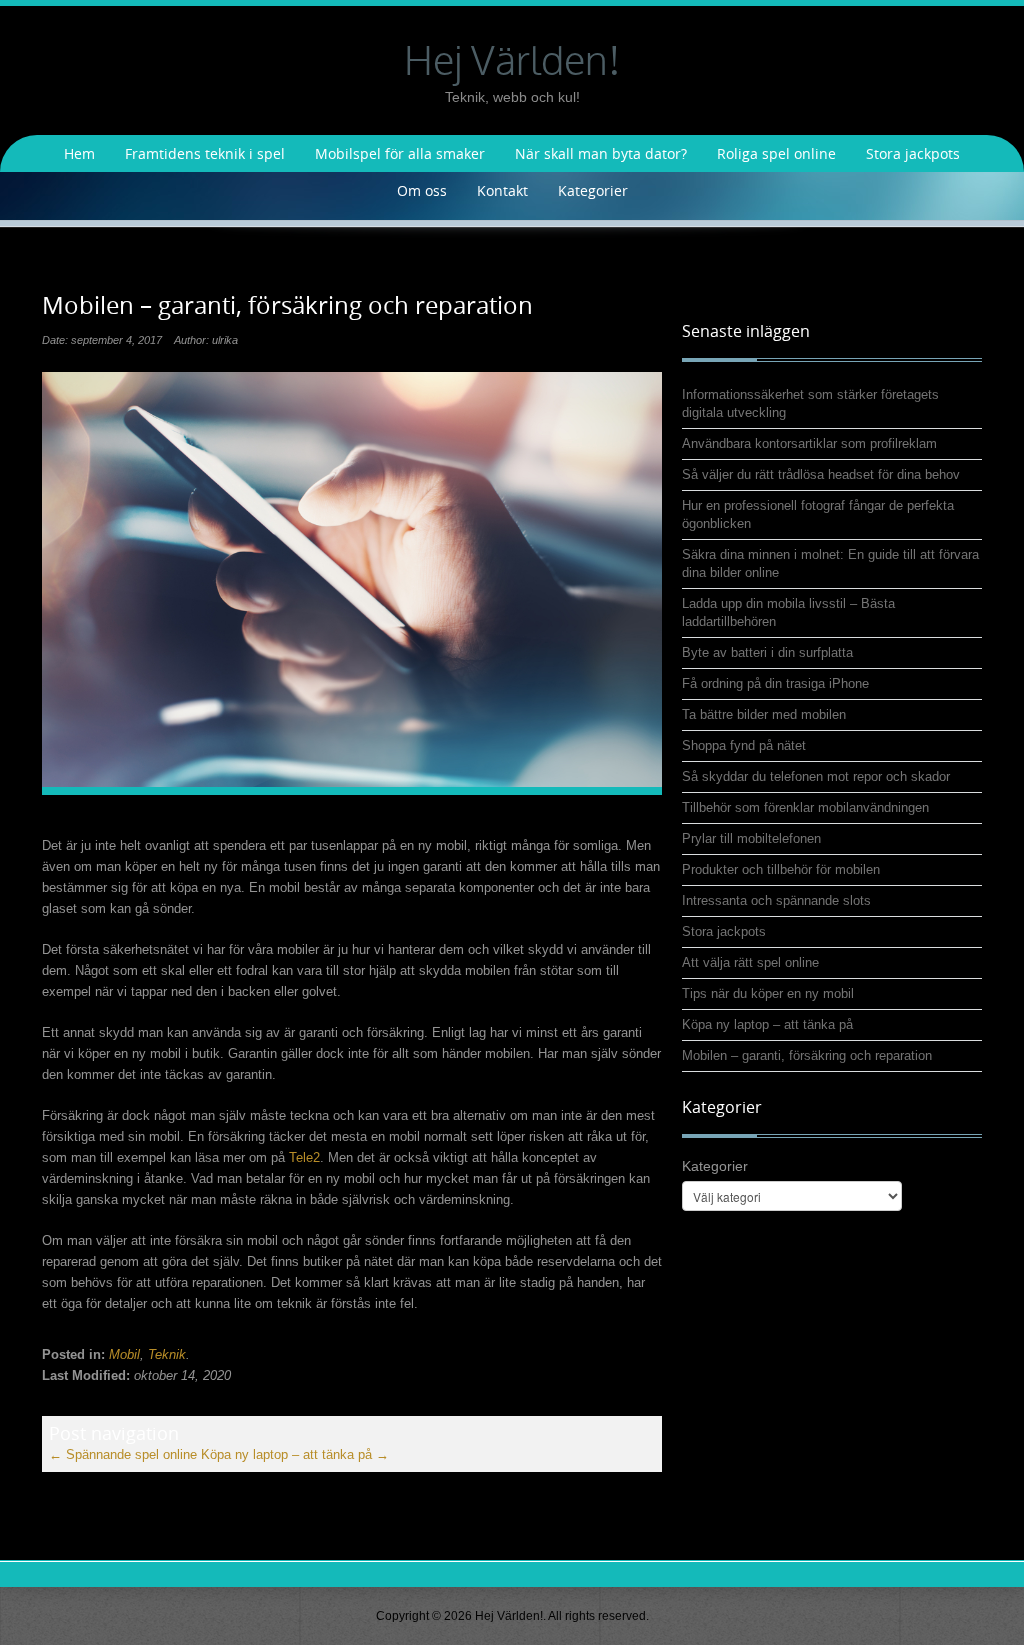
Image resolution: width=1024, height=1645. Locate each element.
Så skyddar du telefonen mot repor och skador (816, 776)
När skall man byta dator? (601, 153)
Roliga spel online (776, 153)
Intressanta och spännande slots (776, 900)
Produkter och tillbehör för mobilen (781, 869)
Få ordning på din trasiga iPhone (775, 683)
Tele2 (304, 1157)
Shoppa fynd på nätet (744, 745)
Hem (79, 153)
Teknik (167, 1354)
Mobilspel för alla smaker (400, 153)
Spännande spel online (123, 1454)
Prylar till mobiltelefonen (751, 838)
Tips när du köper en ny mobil (768, 993)
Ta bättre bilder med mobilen (764, 714)
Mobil (124, 1354)
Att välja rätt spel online (750, 962)
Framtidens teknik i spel (205, 153)
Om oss (422, 190)
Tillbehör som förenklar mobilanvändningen (805, 807)
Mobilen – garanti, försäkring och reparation (807, 1055)
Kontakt (502, 190)
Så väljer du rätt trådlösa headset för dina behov (821, 474)
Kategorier (593, 190)
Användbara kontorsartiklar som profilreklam (809, 443)
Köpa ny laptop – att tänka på (295, 1454)
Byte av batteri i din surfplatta (767, 652)
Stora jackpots (913, 153)
